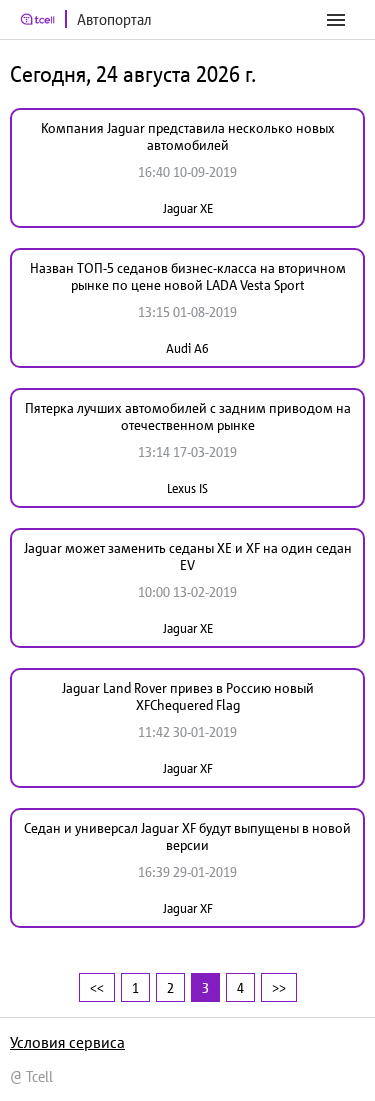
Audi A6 (187, 348)
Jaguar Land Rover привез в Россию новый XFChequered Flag (188, 696)
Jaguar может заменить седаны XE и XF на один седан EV (188, 556)
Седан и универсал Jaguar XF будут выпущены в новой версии (187, 836)
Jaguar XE (188, 208)
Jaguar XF (188, 768)
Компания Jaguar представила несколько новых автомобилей (188, 136)
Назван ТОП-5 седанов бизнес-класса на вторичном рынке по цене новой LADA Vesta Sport (188, 276)
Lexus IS (187, 488)
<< (97, 987)
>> (279, 987)
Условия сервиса (67, 1042)
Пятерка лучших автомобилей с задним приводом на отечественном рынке (188, 416)
